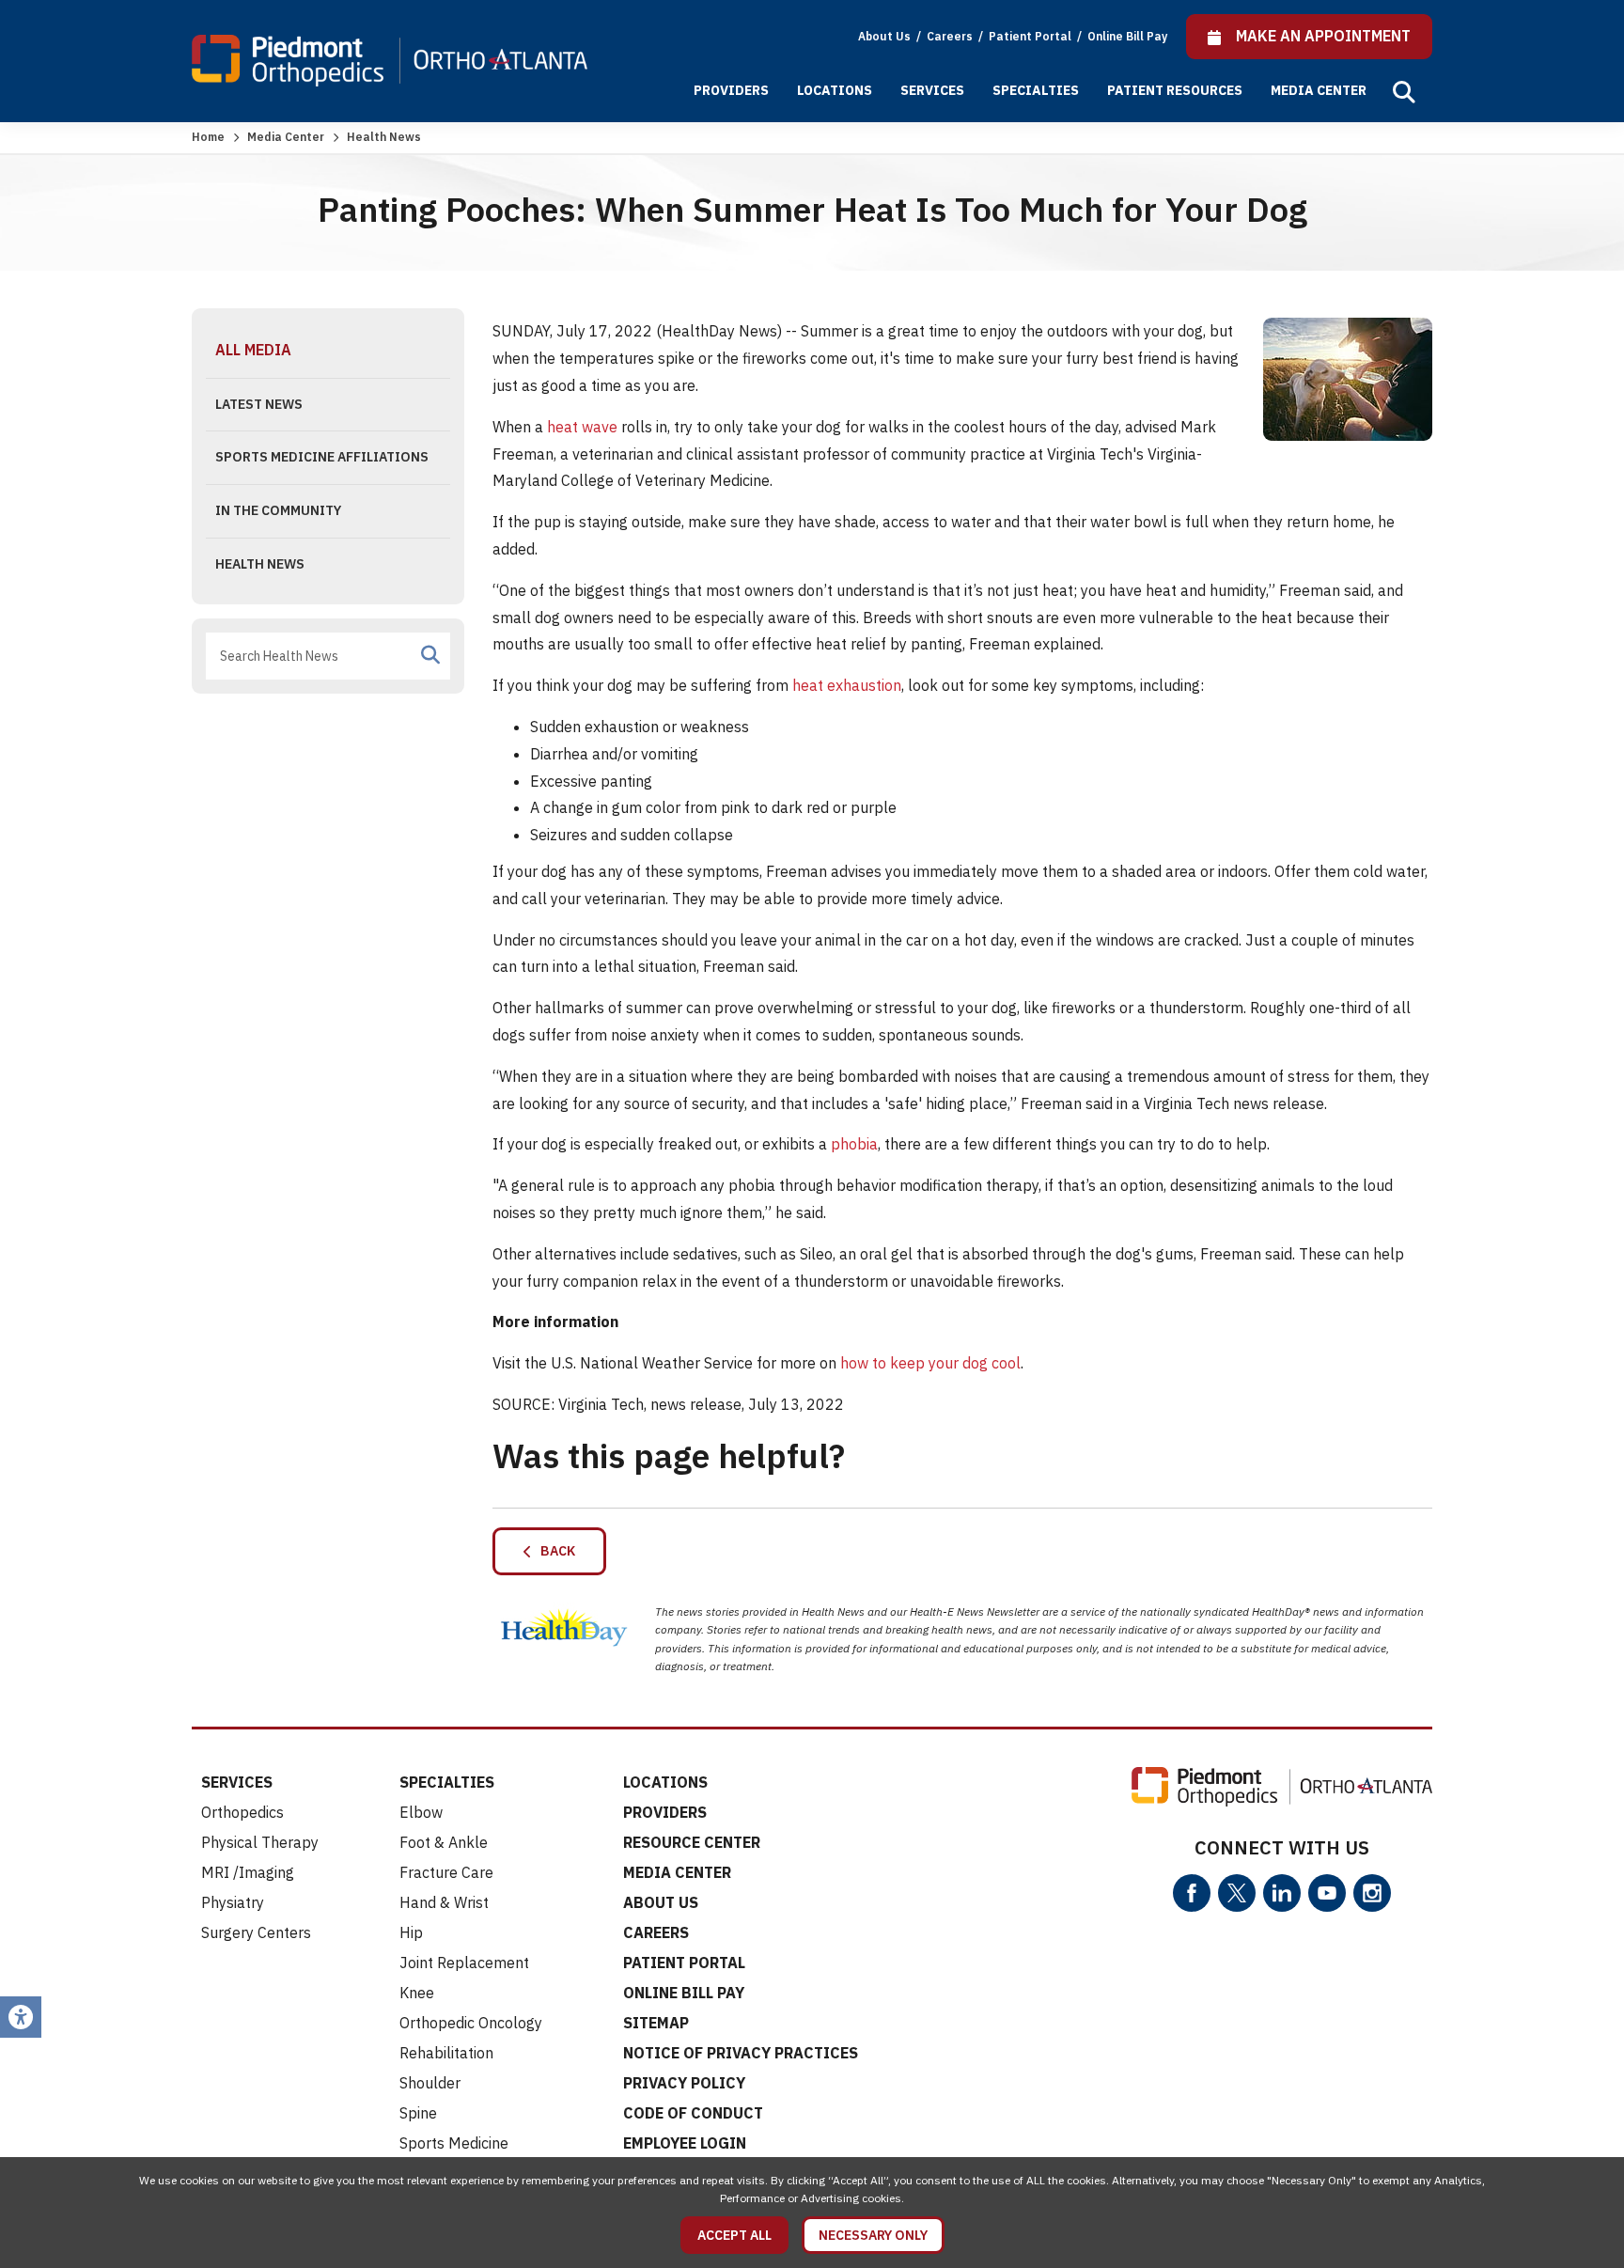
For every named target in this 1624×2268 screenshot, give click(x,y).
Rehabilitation (446, 2053)
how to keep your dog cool (930, 1363)
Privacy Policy (684, 2083)
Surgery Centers (256, 1932)
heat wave (582, 427)
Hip (411, 1932)
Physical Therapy (260, 1842)
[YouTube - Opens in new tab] (1327, 1893)
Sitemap (656, 2023)
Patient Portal (1031, 36)
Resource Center (692, 1842)
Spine (418, 2113)
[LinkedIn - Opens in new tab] (1282, 1893)
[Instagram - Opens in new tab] (1372, 1893)
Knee (417, 1993)
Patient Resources (1175, 90)
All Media (253, 350)
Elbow (421, 1812)
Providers (731, 90)
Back (554, 1551)
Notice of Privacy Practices (741, 2053)
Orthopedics (242, 1812)
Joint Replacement (464, 1963)
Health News (260, 564)
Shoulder (430, 2083)
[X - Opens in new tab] (1237, 1893)
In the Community (278, 510)
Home (208, 137)
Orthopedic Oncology (471, 2023)
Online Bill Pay (1127, 36)
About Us (884, 36)
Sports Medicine (454, 2143)
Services (932, 90)
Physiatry (233, 1902)
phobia (854, 1144)
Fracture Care (446, 1872)
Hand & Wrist (444, 1902)
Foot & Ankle (444, 1842)
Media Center (1319, 90)
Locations (835, 90)
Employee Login (685, 2143)
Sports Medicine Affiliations (322, 457)
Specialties (1036, 90)
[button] (1404, 92)
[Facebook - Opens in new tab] (1192, 1893)
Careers (951, 36)
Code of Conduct (693, 2113)
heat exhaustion (847, 685)
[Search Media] (430, 655)
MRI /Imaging (248, 1872)
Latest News (259, 404)
